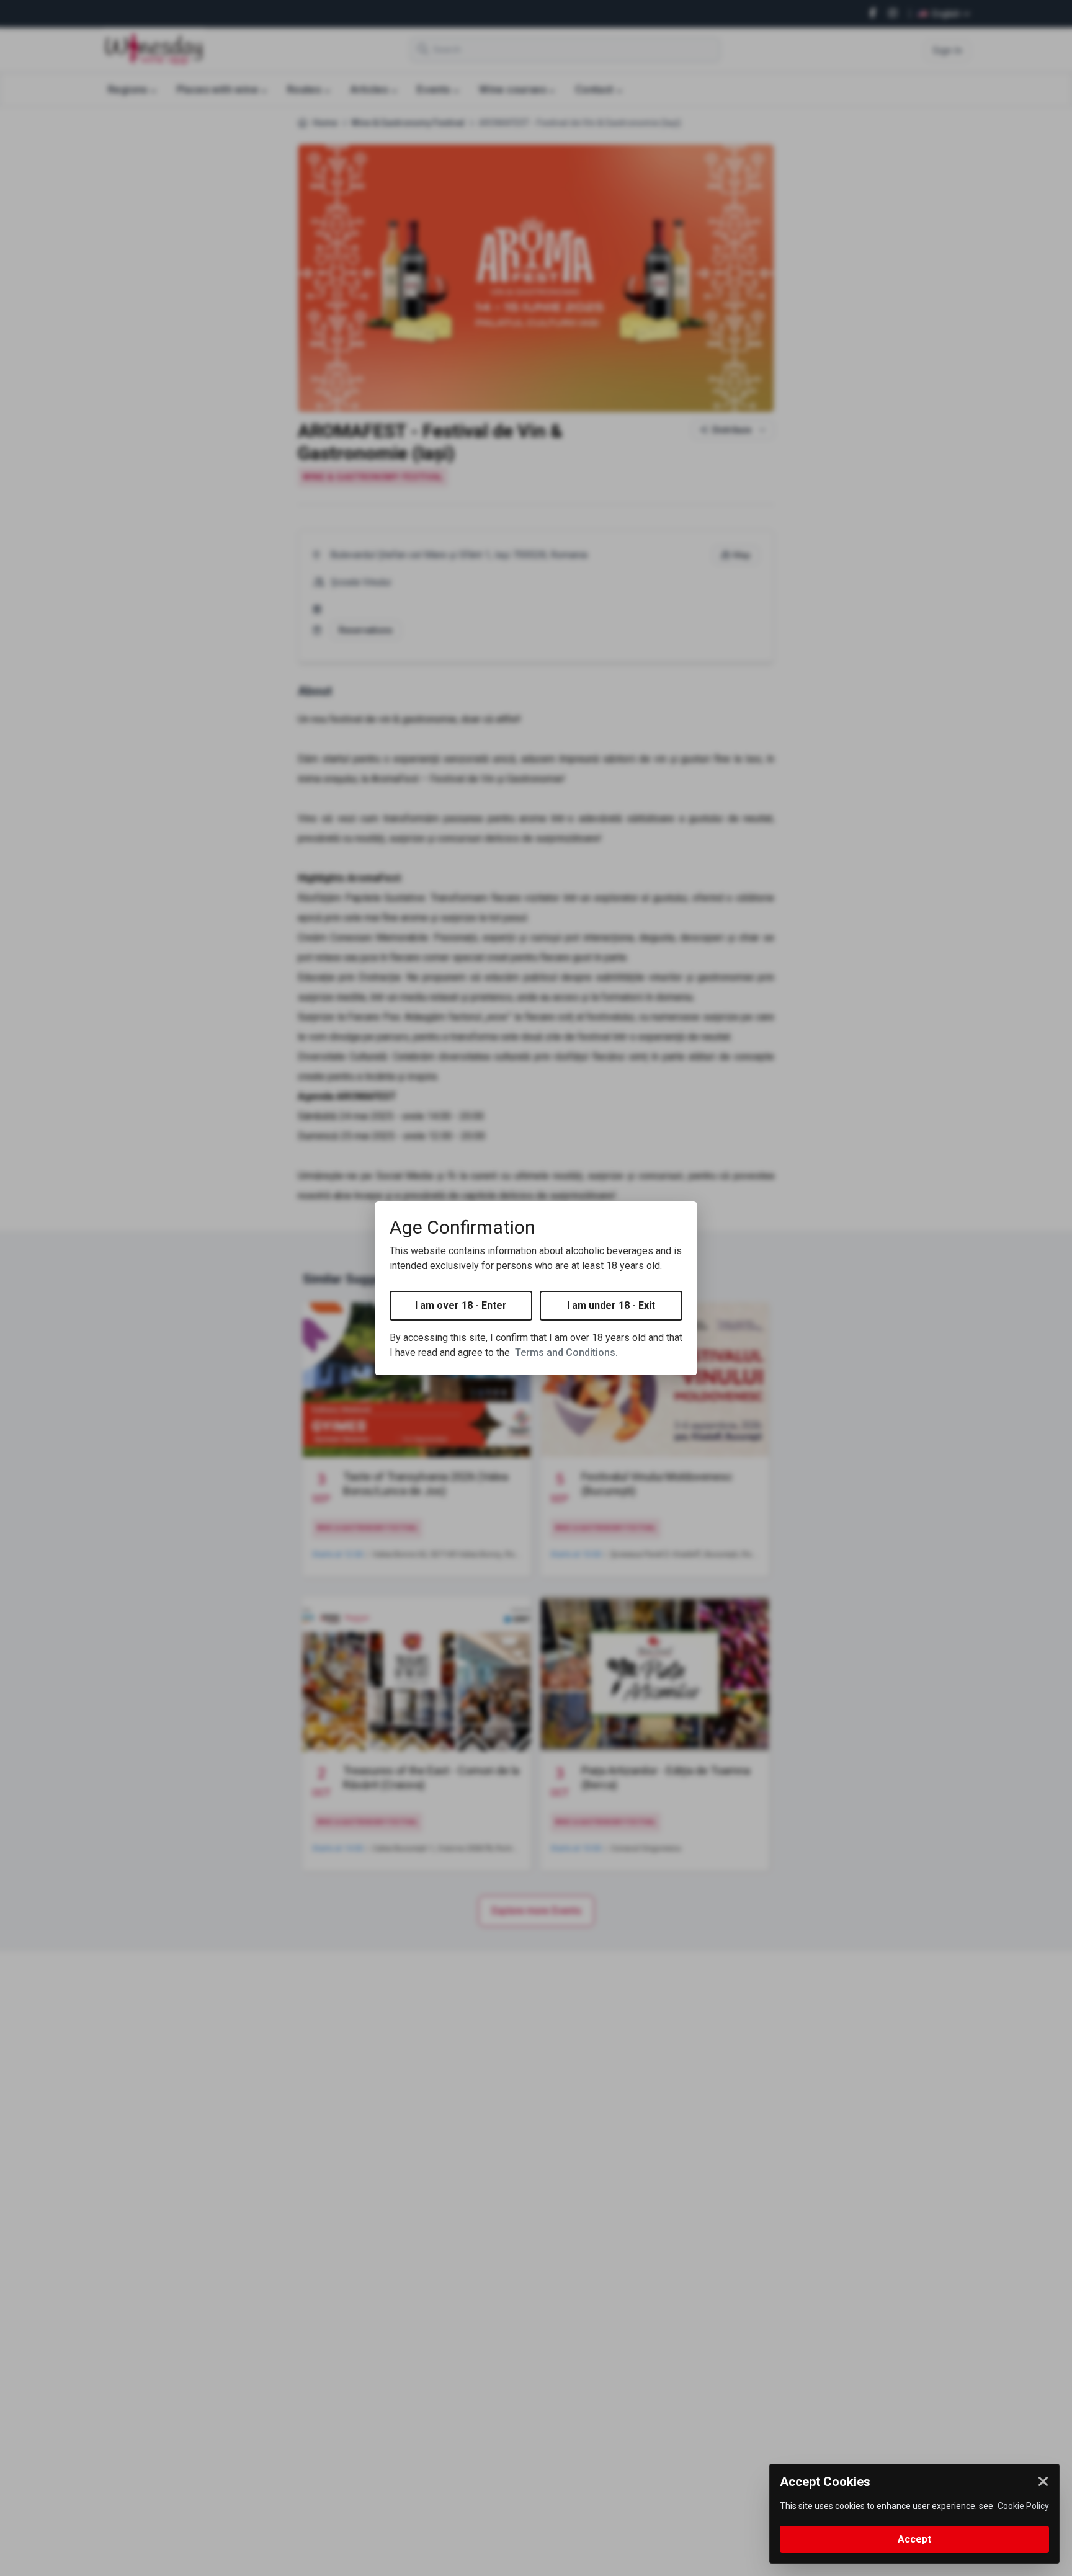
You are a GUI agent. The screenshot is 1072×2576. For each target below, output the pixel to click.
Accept (914, 2539)
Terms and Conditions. (566, 1353)
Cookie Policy (1023, 2506)
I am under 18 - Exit (611, 1305)
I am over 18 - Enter (461, 1305)
